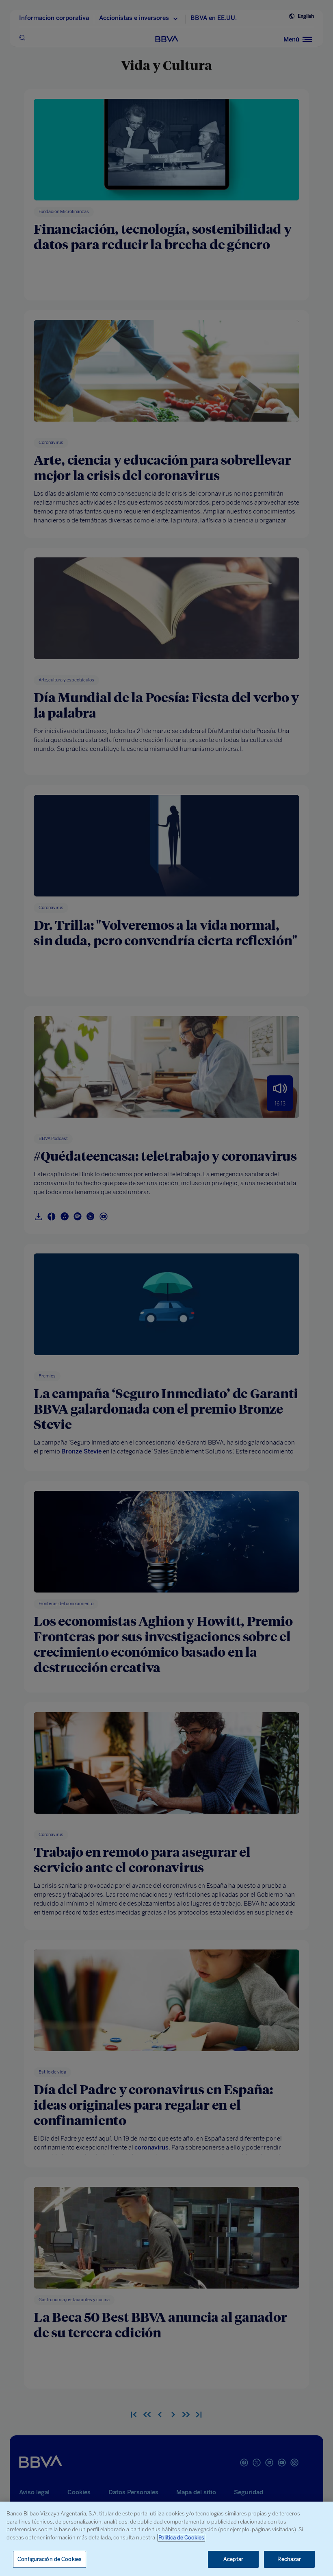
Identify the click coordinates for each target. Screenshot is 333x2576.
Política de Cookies (181, 2538)
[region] (166, 2539)
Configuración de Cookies (50, 2559)
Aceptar (233, 2559)
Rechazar (289, 2559)
